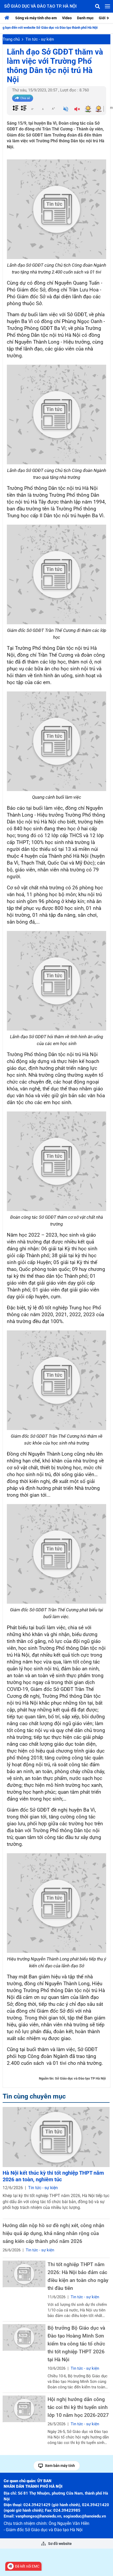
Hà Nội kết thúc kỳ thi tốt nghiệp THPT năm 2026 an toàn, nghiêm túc (53, 2176)
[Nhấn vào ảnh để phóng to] (56, 209)
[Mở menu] (107, 6)
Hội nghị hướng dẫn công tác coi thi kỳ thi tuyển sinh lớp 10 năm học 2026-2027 (78, 2407)
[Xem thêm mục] (109, 18)
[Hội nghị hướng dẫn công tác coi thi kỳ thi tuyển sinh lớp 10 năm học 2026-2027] (24, 2409)
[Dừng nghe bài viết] (77, 110)
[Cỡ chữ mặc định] (43, 109)
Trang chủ (11, 39)
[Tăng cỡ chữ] (53, 109)
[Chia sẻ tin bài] (23, 98)
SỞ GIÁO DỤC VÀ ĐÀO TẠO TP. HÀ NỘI (40, 6)
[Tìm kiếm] (97, 6)
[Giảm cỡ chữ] (32, 109)
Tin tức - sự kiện (40, 39)
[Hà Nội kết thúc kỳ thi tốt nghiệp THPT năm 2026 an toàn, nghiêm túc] (56, 2137)
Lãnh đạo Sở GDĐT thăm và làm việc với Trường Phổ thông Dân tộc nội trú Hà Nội (55, 66)
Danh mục (85, 18)
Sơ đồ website (60, 2544)
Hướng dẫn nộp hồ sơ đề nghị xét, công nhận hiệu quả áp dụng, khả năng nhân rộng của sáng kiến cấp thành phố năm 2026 (53, 2233)
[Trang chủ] (8, 18)
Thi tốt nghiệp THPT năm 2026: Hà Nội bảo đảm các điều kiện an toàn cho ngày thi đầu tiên (78, 2276)
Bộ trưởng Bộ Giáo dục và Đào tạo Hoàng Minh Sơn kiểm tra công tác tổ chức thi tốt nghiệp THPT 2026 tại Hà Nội (76, 2344)
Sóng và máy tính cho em (36, 18)
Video (67, 18)
